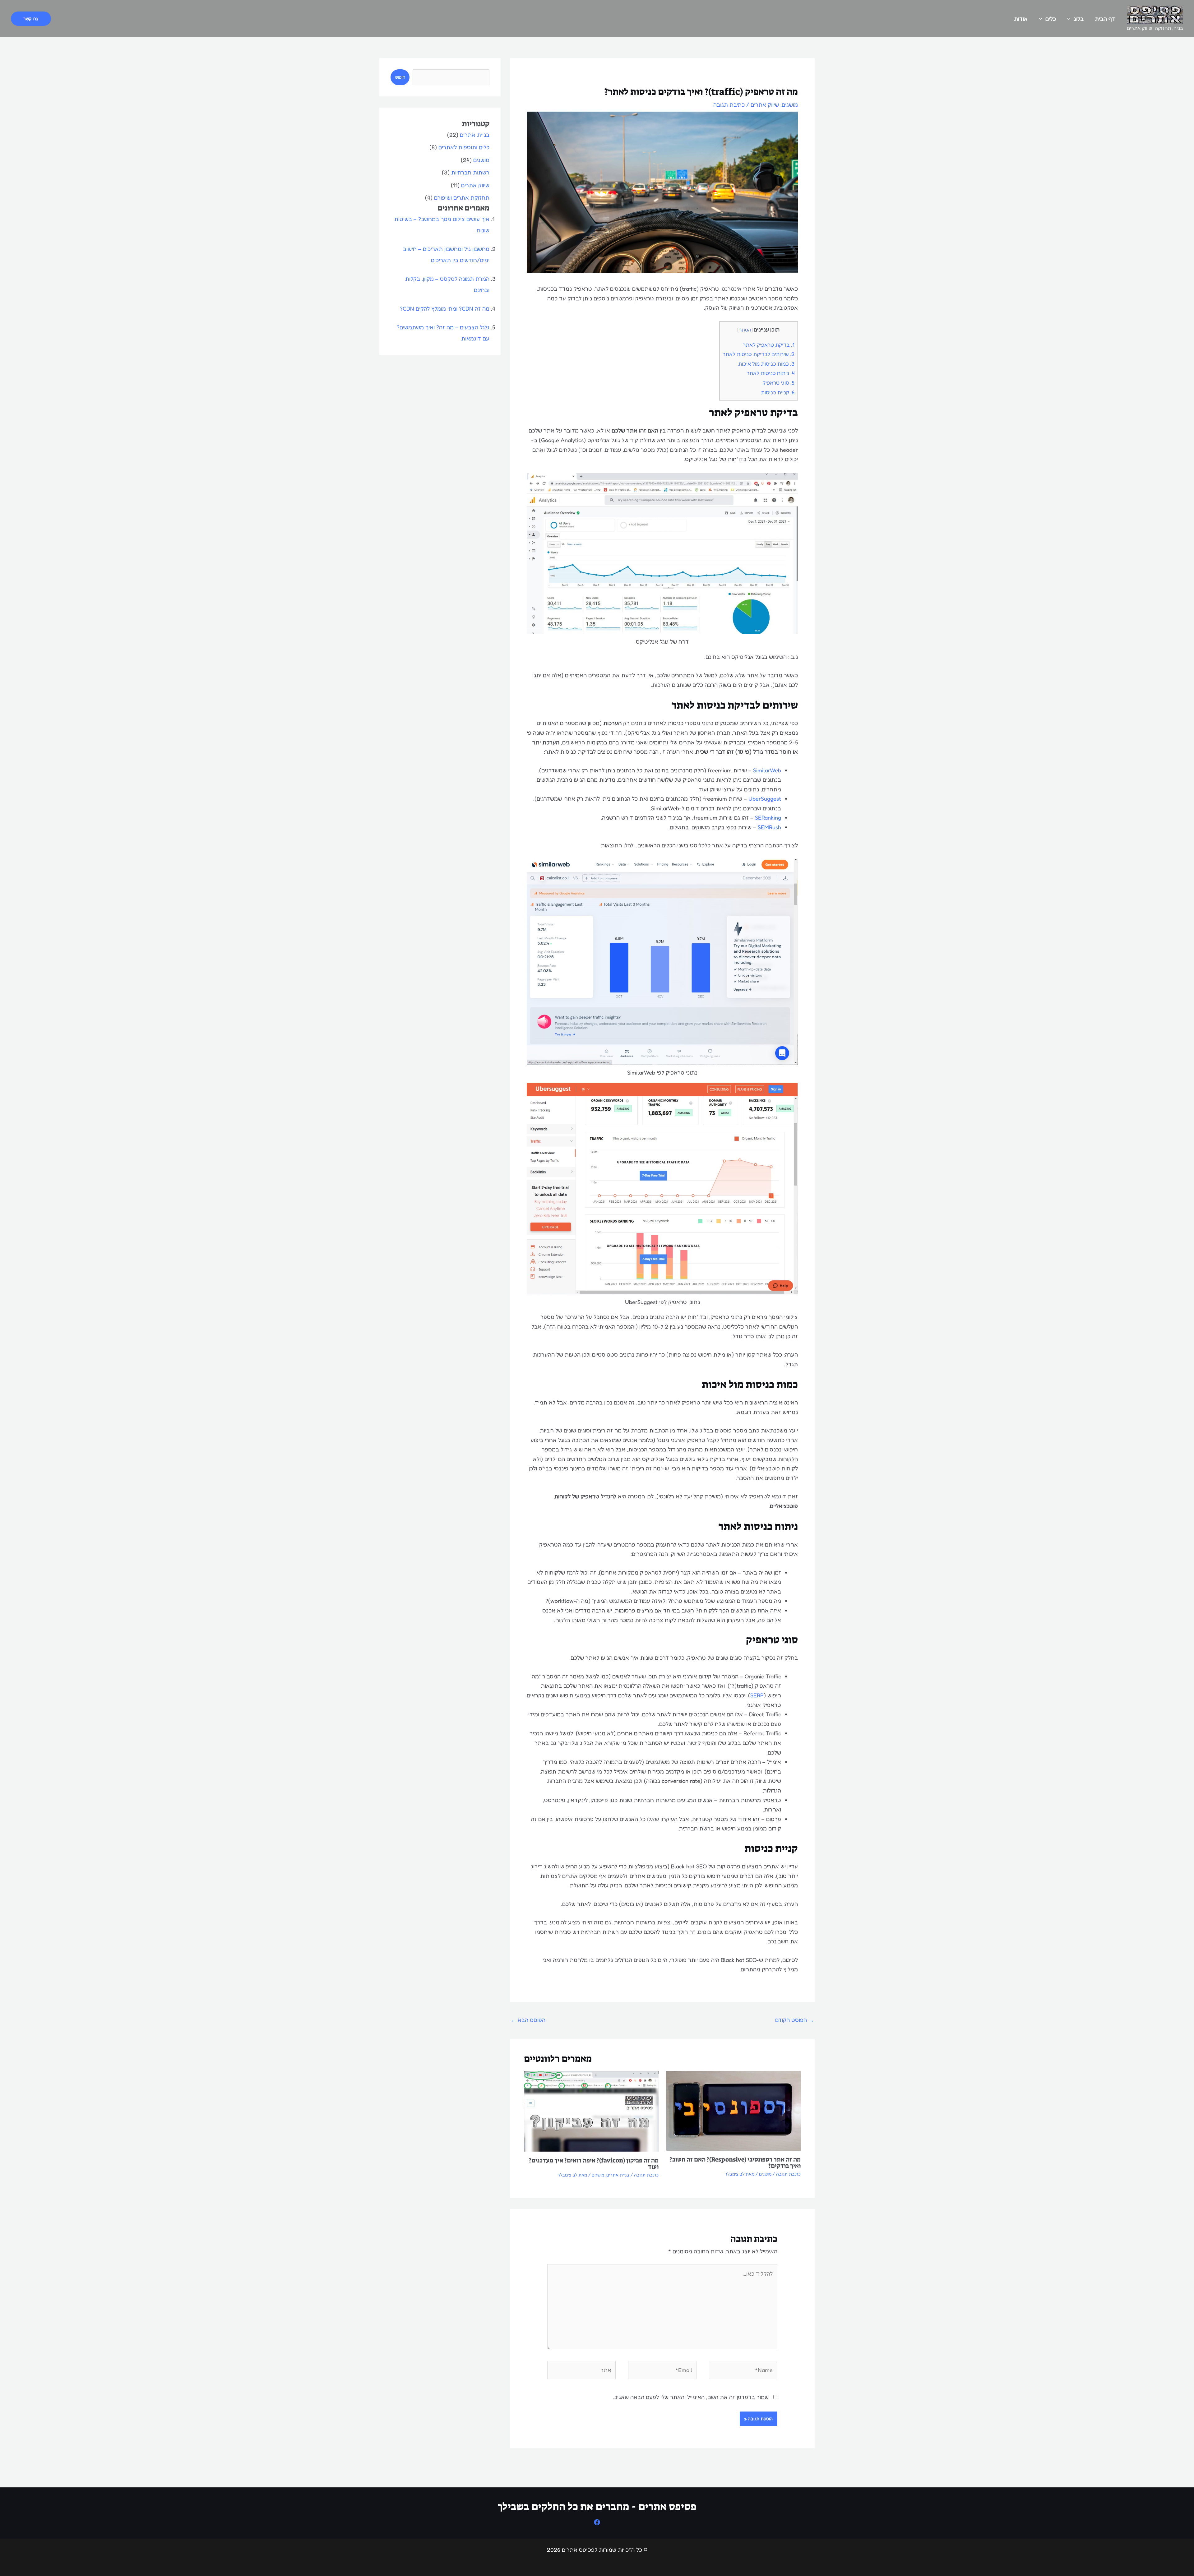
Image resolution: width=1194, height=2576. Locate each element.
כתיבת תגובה (729, 104)
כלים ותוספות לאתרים (464, 147)
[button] (31, 19)
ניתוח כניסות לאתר (771, 373)
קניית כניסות (778, 392)
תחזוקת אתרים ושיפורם (462, 197)
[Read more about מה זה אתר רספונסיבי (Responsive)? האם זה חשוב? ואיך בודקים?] (734, 2110)
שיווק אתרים (765, 104)
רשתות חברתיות (470, 172)
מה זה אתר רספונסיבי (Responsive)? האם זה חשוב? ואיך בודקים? (735, 2162)
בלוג (1079, 19)
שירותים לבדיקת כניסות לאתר (759, 354)
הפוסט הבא (528, 2020)
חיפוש (400, 77)
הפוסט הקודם (795, 2020)
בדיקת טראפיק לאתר (769, 345)
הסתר (745, 330)
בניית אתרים (618, 2175)
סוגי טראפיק (778, 383)
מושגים (790, 104)
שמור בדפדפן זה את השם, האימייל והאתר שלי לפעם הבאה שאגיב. (691, 2397)
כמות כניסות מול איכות (766, 364)
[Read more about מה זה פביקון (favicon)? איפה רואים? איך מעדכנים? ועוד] (591, 2111)
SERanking (768, 817)
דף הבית (1105, 19)
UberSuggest (765, 798)
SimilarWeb (767, 770)
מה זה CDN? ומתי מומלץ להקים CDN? (445, 308)
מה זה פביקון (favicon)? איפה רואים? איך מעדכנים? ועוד (594, 2163)
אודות (1021, 19)
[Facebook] (597, 2522)
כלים (1051, 19)
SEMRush (769, 827)
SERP (757, 1695)
